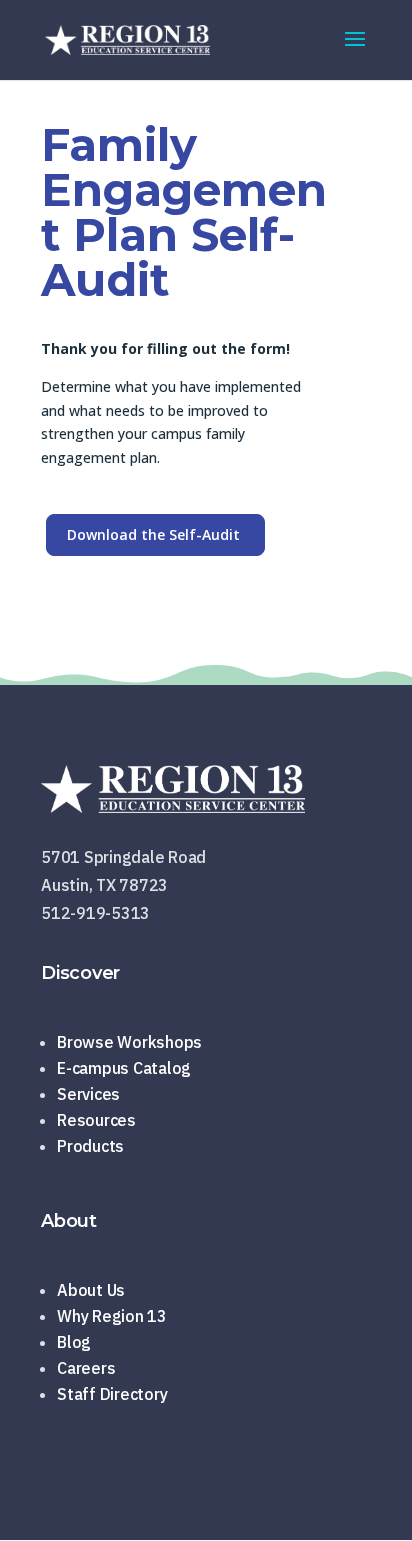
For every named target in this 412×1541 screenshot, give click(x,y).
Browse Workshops (129, 1042)
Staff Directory (112, 1394)
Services (88, 1094)
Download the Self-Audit (153, 534)
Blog (74, 1342)
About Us (91, 1290)
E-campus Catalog (124, 1068)
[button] (355, 52)
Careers (86, 1368)
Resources (96, 1120)
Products (90, 1146)
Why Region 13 (112, 1316)
